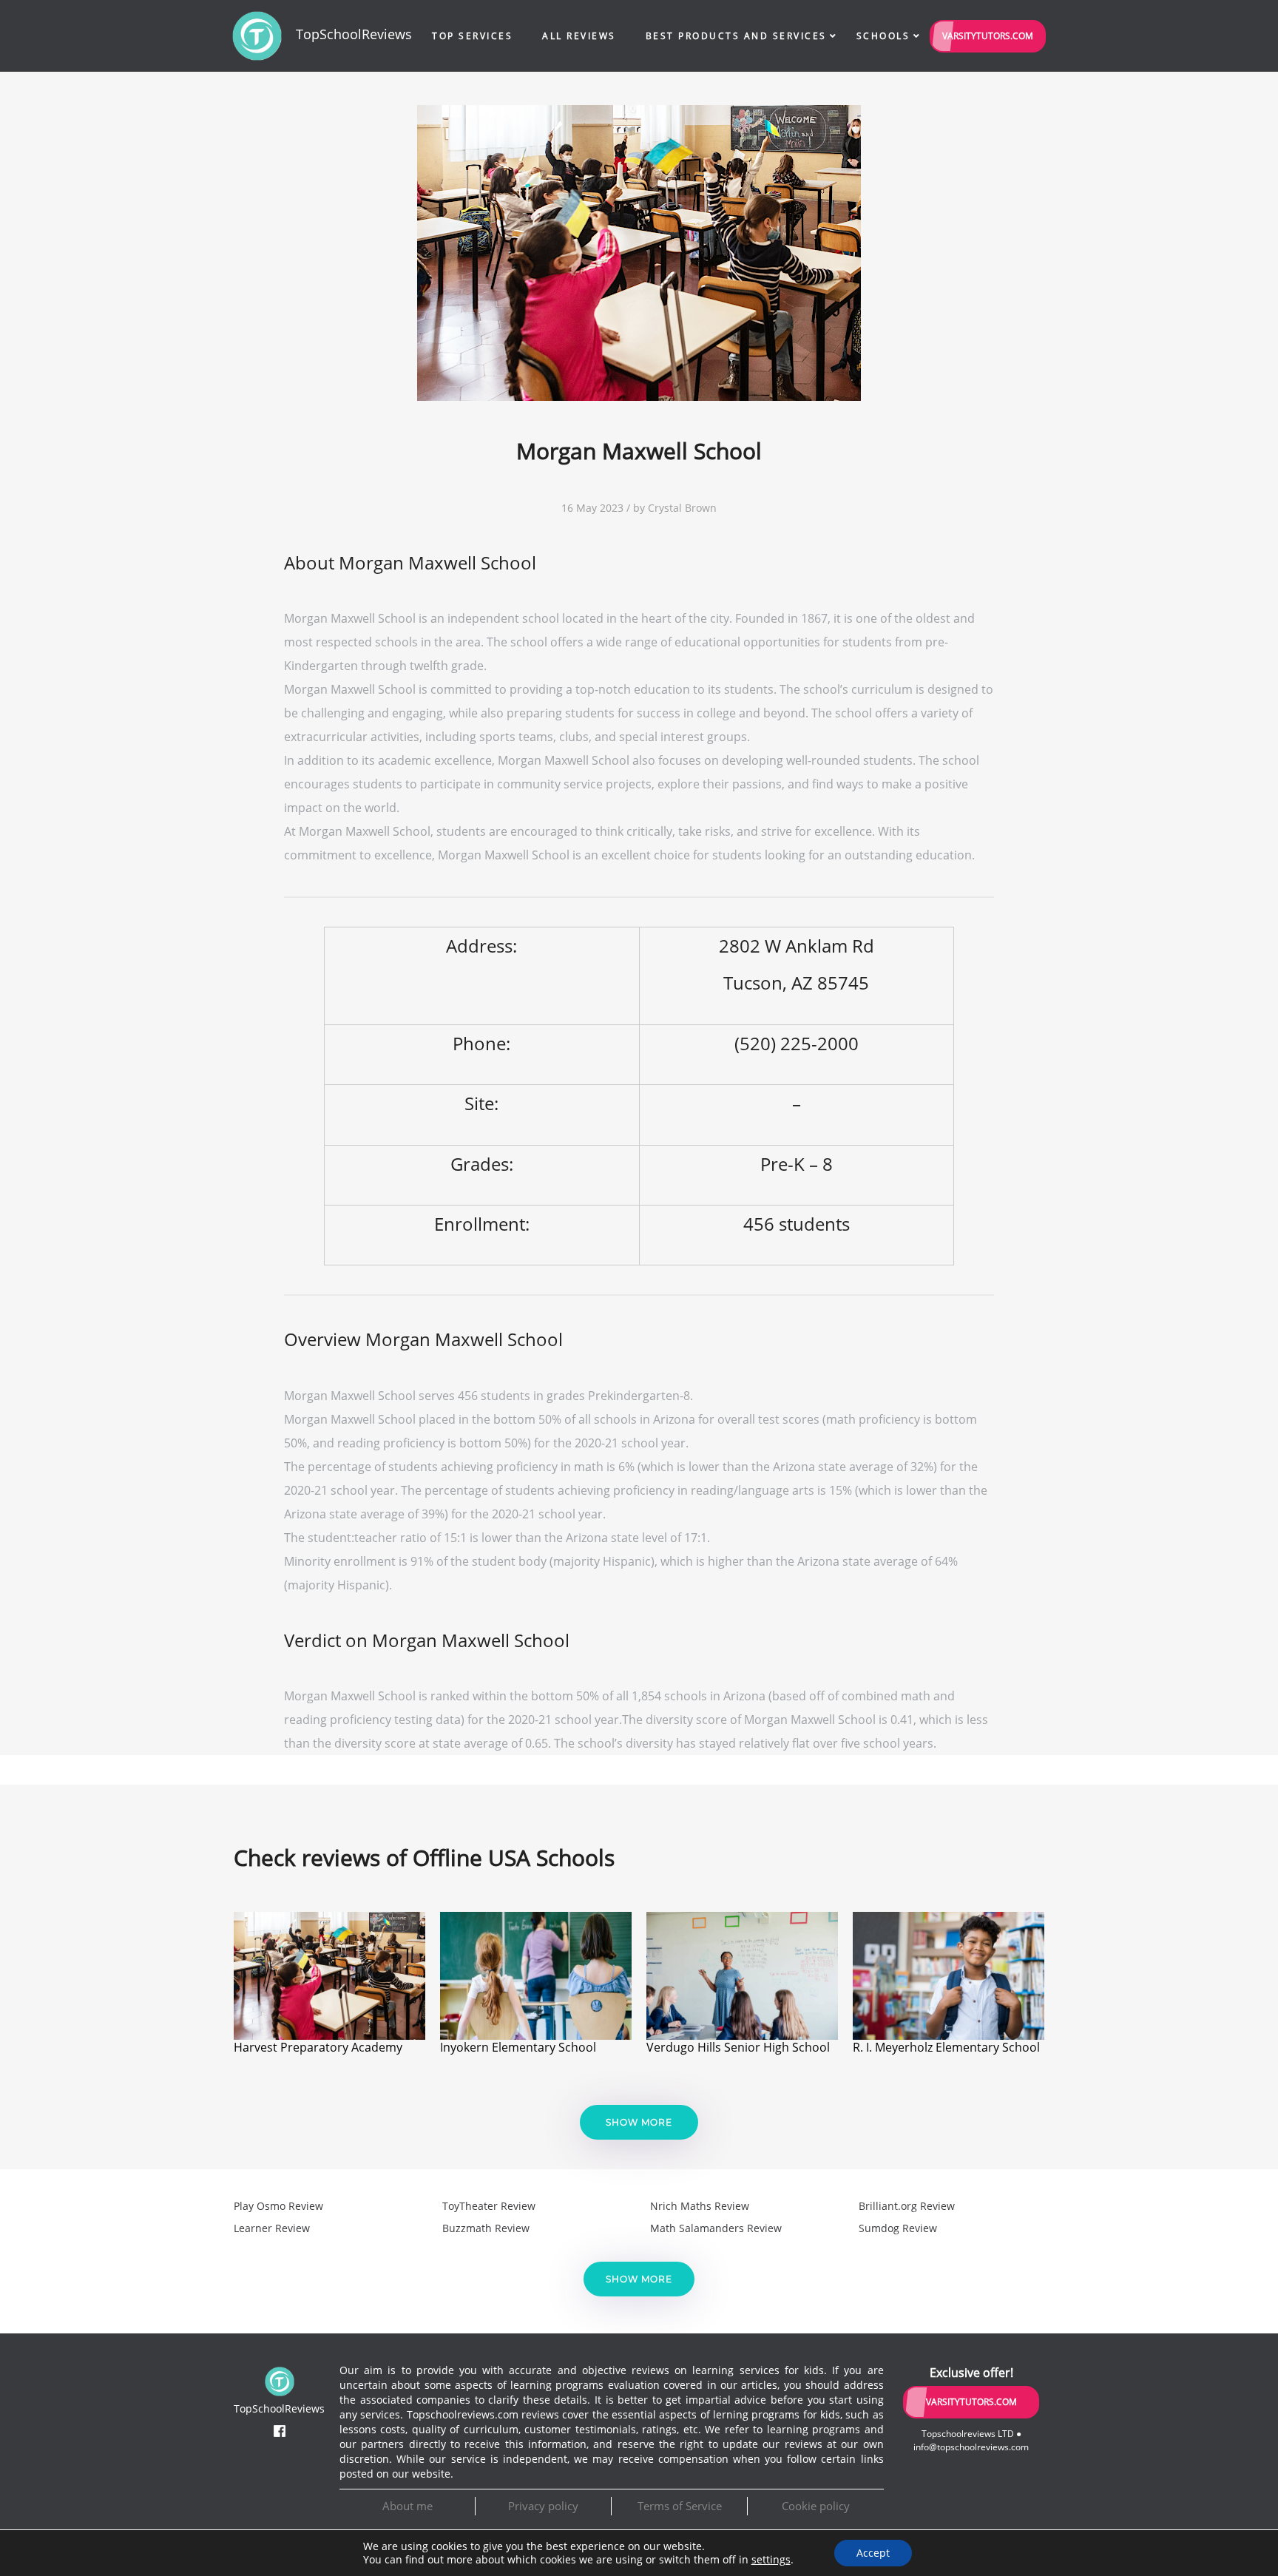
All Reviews (579, 36)
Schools (883, 36)
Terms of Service (680, 2506)
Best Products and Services (736, 36)
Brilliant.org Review (907, 2206)
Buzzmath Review (486, 2228)
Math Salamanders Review (716, 2228)
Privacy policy (543, 2506)
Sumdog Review (898, 2228)
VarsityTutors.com (988, 36)
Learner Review (272, 2228)
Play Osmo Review (278, 2206)
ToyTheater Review (489, 2206)
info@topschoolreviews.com (971, 2447)
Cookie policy (816, 2506)
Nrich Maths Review (700, 2206)
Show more (639, 2122)
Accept (873, 2553)
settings (771, 2560)
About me (408, 2506)
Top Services (472, 36)
